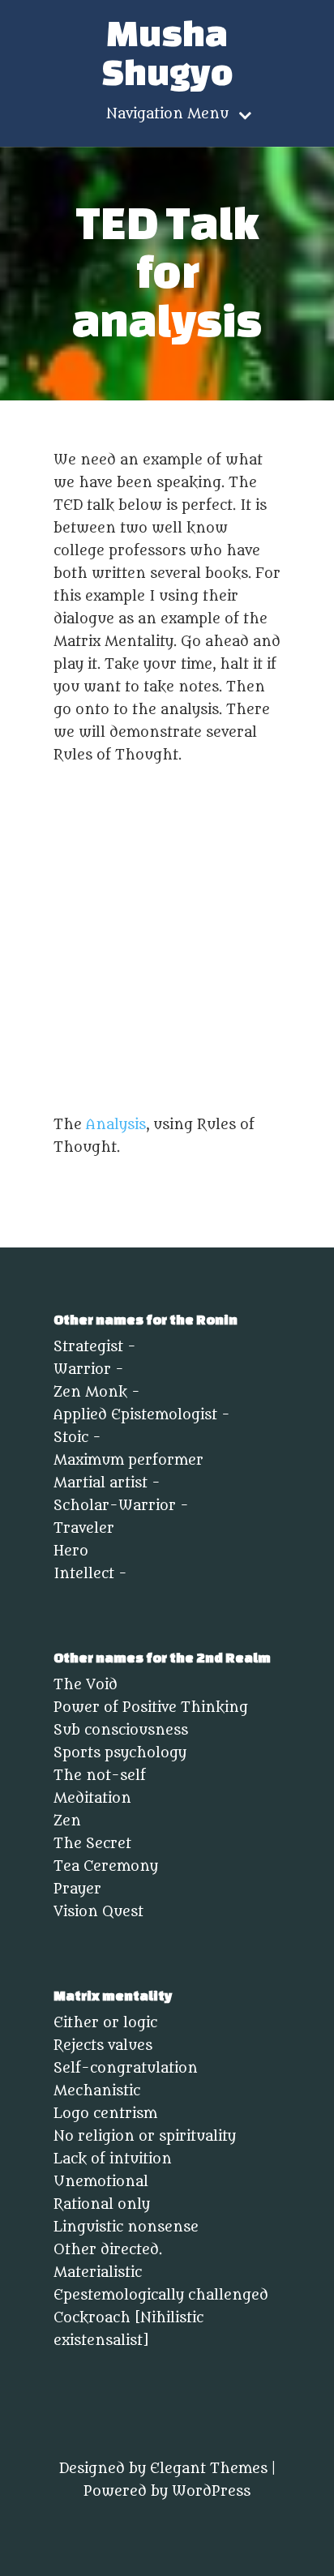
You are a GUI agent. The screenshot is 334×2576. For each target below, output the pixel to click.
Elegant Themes (209, 2469)
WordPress (211, 2492)
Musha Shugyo (167, 53)
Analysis (116, 1125)
